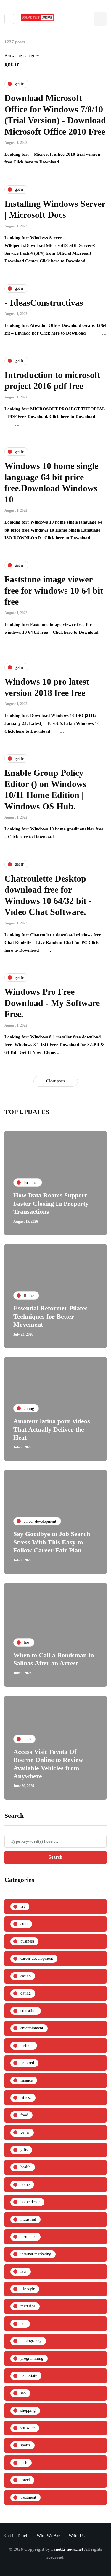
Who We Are (49, 2536)
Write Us (77, 2536)
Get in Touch (16, 2536)
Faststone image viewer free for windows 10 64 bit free (54, 590)
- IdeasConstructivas (44, 303)
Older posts (56, 1081)
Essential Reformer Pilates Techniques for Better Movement (50, 1316)
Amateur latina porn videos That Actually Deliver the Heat (52, 1429)
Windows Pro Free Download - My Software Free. (52, 1003)
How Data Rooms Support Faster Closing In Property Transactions (51, 1203)
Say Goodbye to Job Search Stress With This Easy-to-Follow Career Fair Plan (52, 1542)
